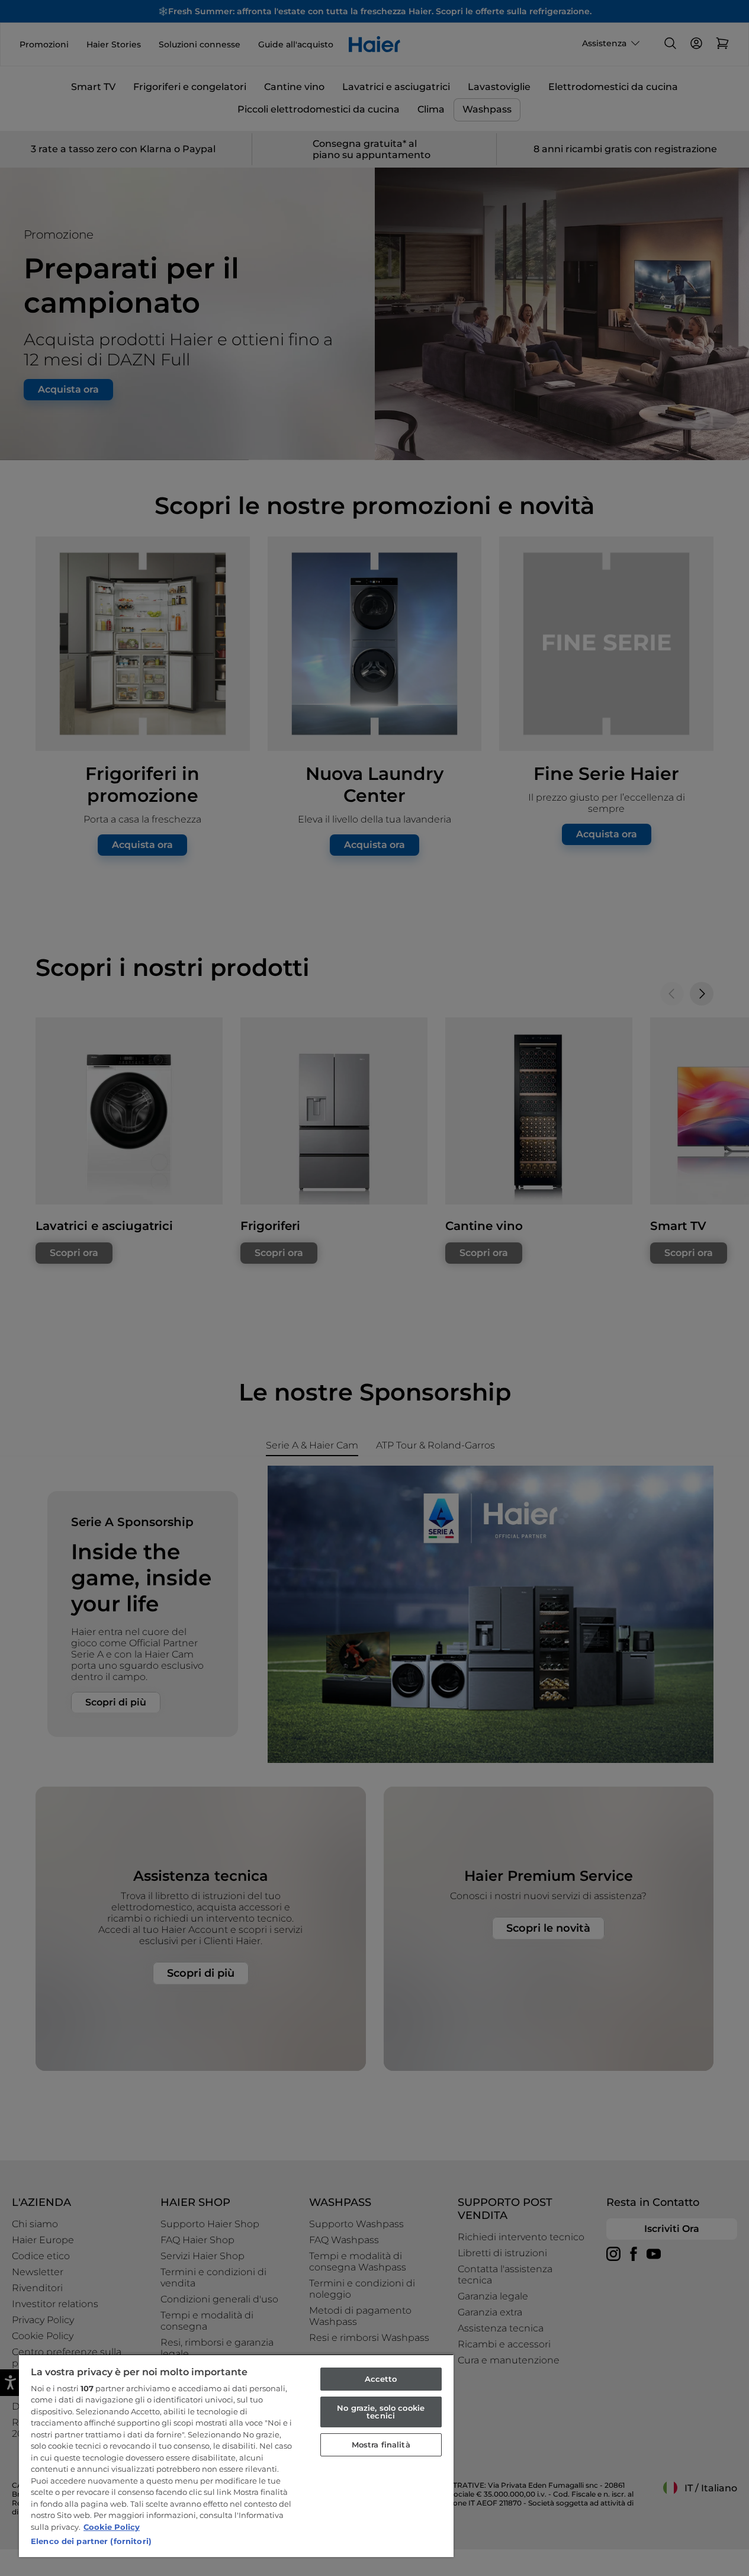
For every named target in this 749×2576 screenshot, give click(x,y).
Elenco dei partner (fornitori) (91, 2541)
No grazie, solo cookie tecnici (381, 2412)
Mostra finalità (381, 2445)
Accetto (381, 2379)
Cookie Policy (112, 2527)
